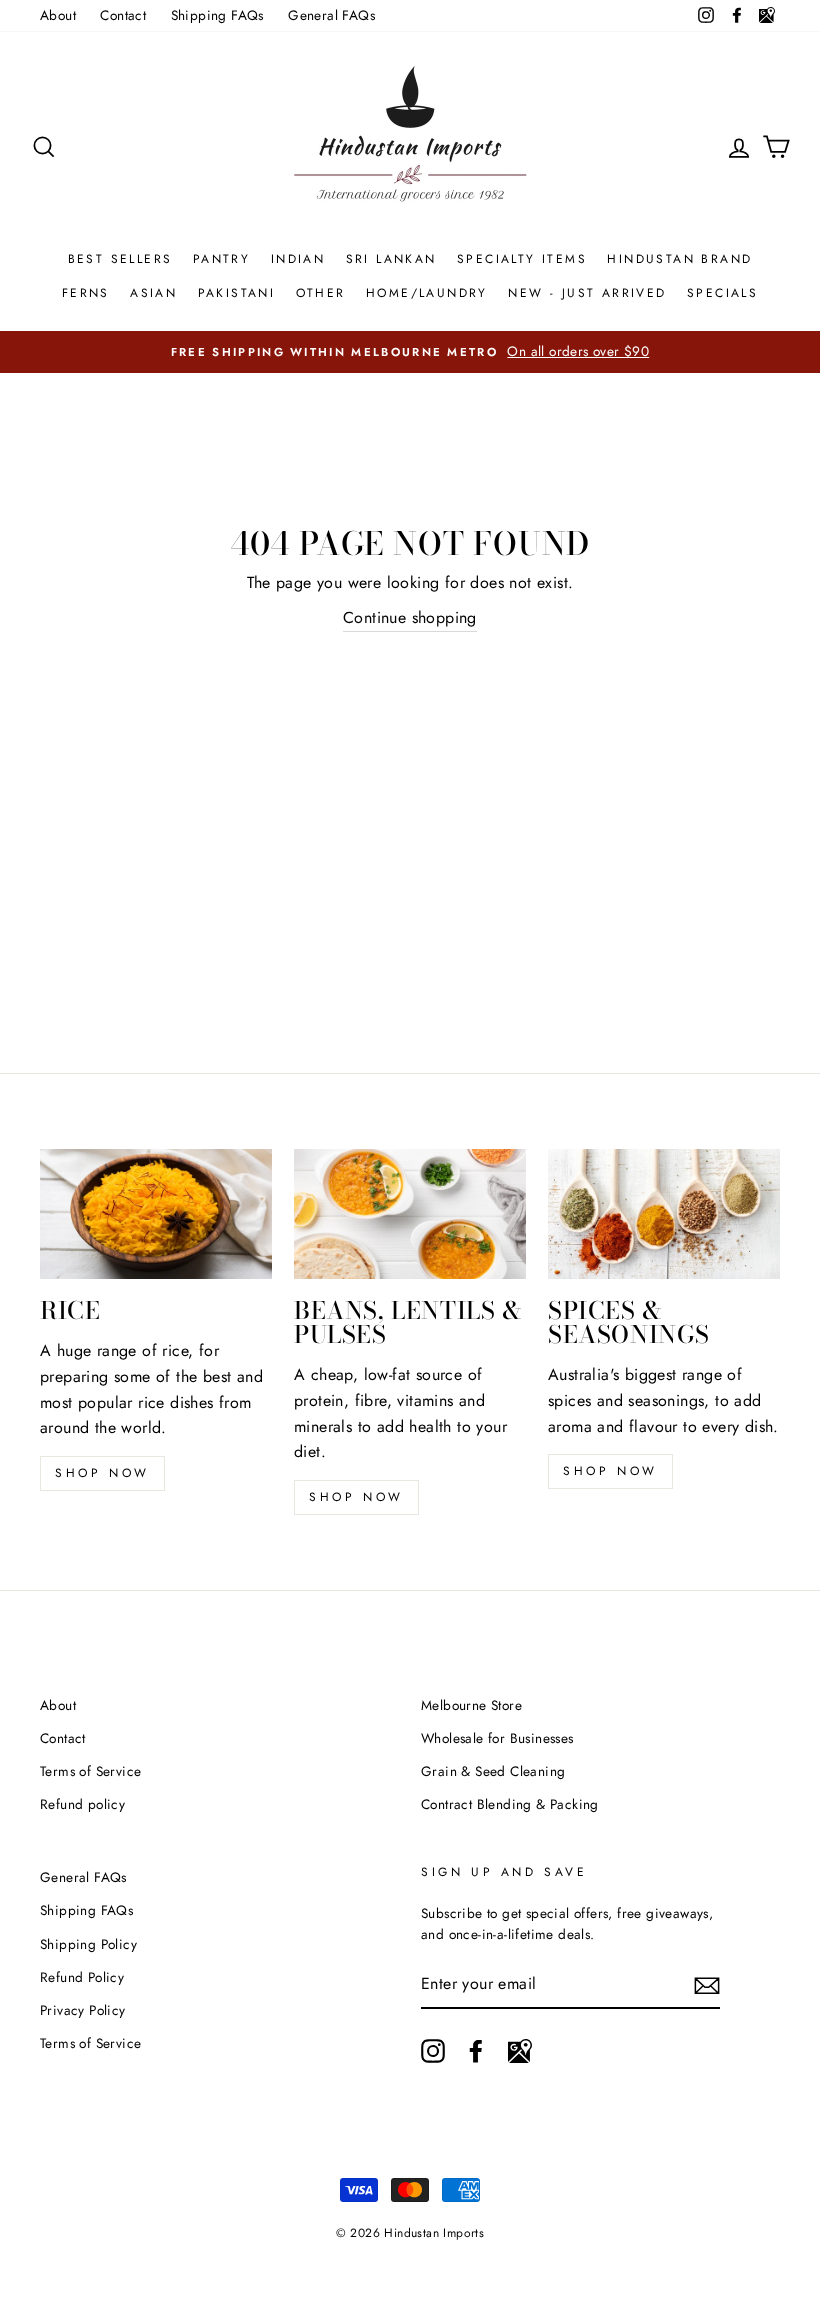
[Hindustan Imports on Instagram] (433, 2051)
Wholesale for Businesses (497, 1738)
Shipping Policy (88, 1944)
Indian (298, 259)
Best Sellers (120, 259)
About (58, 15)
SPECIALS (722, 293)
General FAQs (331, 15)
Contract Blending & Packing (510, 1804)
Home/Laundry (427, 293)
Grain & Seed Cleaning (493, 1771)
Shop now (102, 1473)
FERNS (86, 293)
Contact (123, 15)
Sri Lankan (391, 259)
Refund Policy (82, 1977)
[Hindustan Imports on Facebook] (476, 2051)
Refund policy (82, 1804)
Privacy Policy (83, 2010)
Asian (153, 293)
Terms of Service (90, 1771)
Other (321, 293)
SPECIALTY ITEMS (522, 259)
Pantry (221, 259)
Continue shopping (410, 617)
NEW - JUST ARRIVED (587, 293)
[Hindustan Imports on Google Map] (520, 2051)
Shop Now (356, 1497)
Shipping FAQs (217, 15)
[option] (410, 352)
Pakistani (237, 293)
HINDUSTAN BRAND (679, 259)
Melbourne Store (471, 1705)
